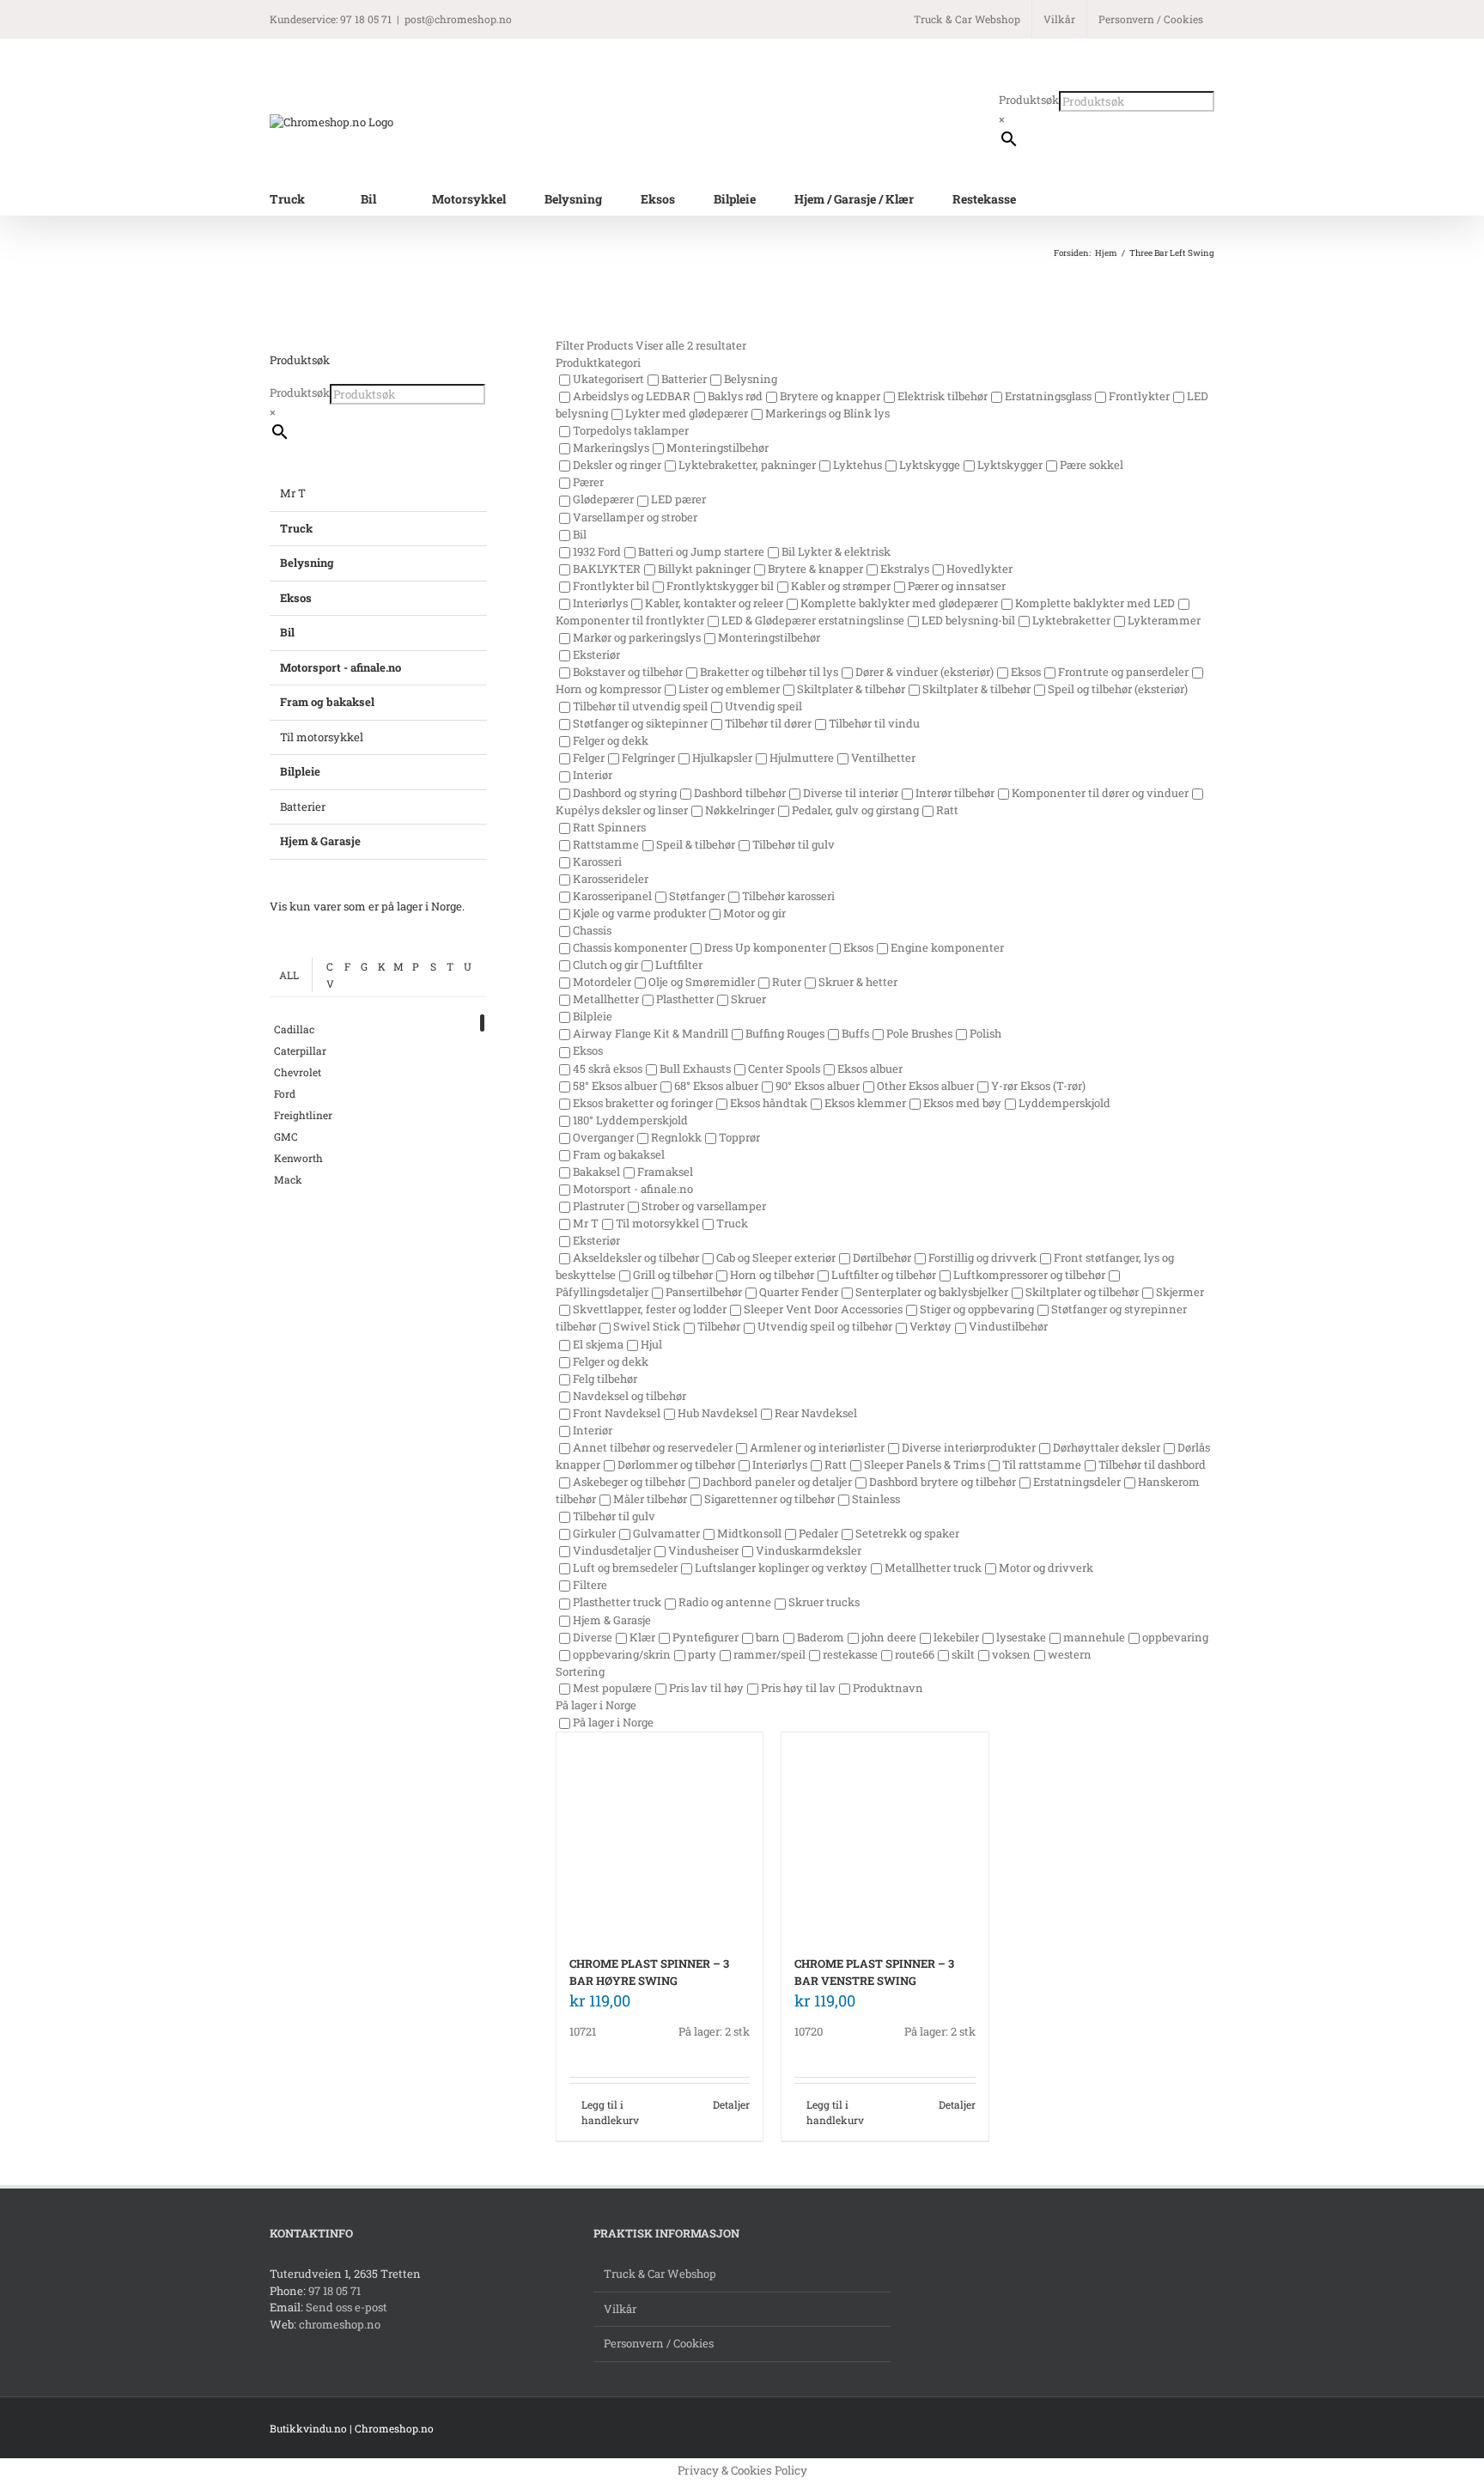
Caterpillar (300, 1050)
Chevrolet (298, 1072)
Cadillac (294, 1029)
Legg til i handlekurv (610, 2112)
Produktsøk (1029, 100)
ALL (289, 975)
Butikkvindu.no (308, 2428)
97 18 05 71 (335, 2291)
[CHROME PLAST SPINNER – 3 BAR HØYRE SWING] (660, 1836)
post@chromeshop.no (458, 19)
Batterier (303, 807)
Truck (296, 528)
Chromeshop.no (394, 2428)
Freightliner (303, 1115)
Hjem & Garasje (320, 841)
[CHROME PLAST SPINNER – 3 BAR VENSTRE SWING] (885, 1836)
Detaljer (731, 2104)
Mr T (293, 493)
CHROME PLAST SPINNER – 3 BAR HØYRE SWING (649, 1972)
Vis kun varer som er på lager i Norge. (367, 906)
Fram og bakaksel (327, 702)
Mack (288, 1179)
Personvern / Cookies (659, 2343)
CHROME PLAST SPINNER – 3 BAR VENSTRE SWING (874, 1972)
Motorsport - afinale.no (341, 667)
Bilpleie (300, 771)
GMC (286, 1136)
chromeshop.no (340, 2324)
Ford (285, 1093)
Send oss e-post (347, 2307)
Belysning (307, 563)
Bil (287, 632)
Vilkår (620, 2309)
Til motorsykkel (322, 737)
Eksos (296, 598)
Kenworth (298, 1158)
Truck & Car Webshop (660, 2274)
